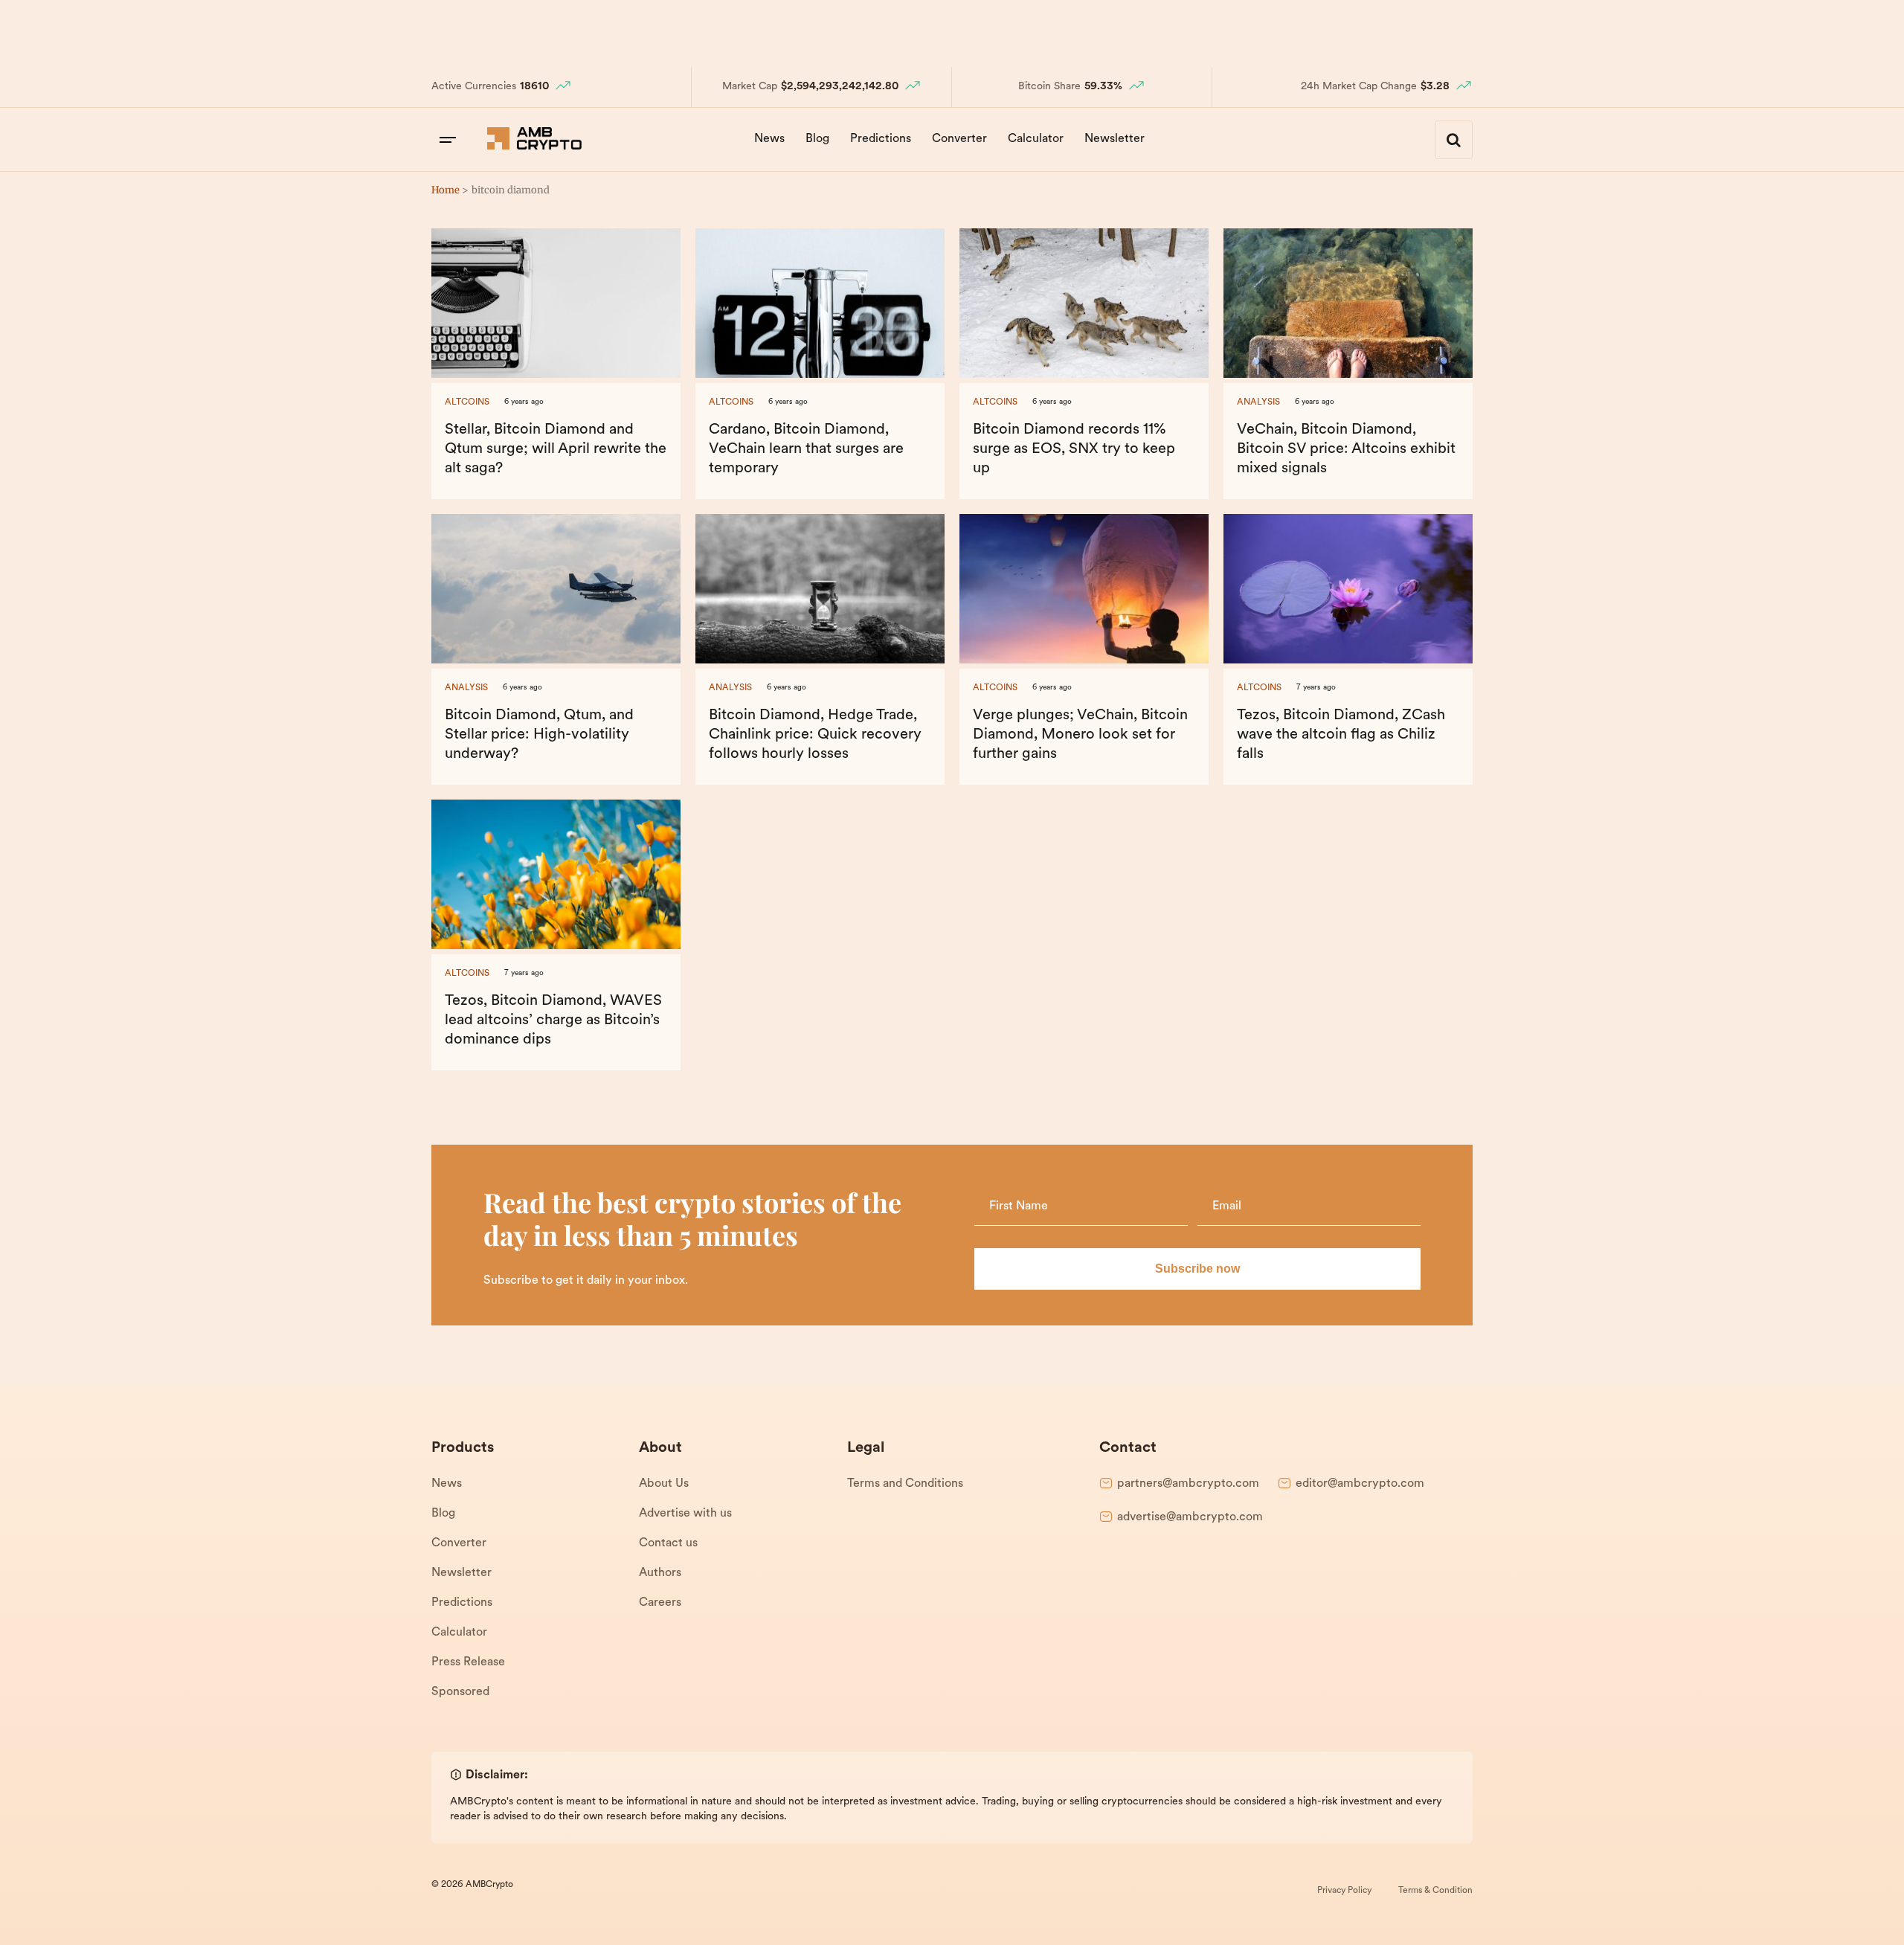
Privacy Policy (1344, 1891)
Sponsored (460, 1692)
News (769, 139)
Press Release (468, 1662)
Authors (660, 1573)
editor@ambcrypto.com (1360, 1484)
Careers (660, 1603)
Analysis (1258, 402)
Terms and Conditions (905, 1484)
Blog (817, 139)
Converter (959, 139)
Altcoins (467, 402)
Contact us (668, 1543)
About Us (664, 1484)
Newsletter (1115, 139)
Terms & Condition (1435, 1891)
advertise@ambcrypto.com (1190, 1517)
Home (446, 190)
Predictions (881, 139)
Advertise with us (685, 1514)
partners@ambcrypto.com (1188, 1484)
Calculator (1036, 139)
